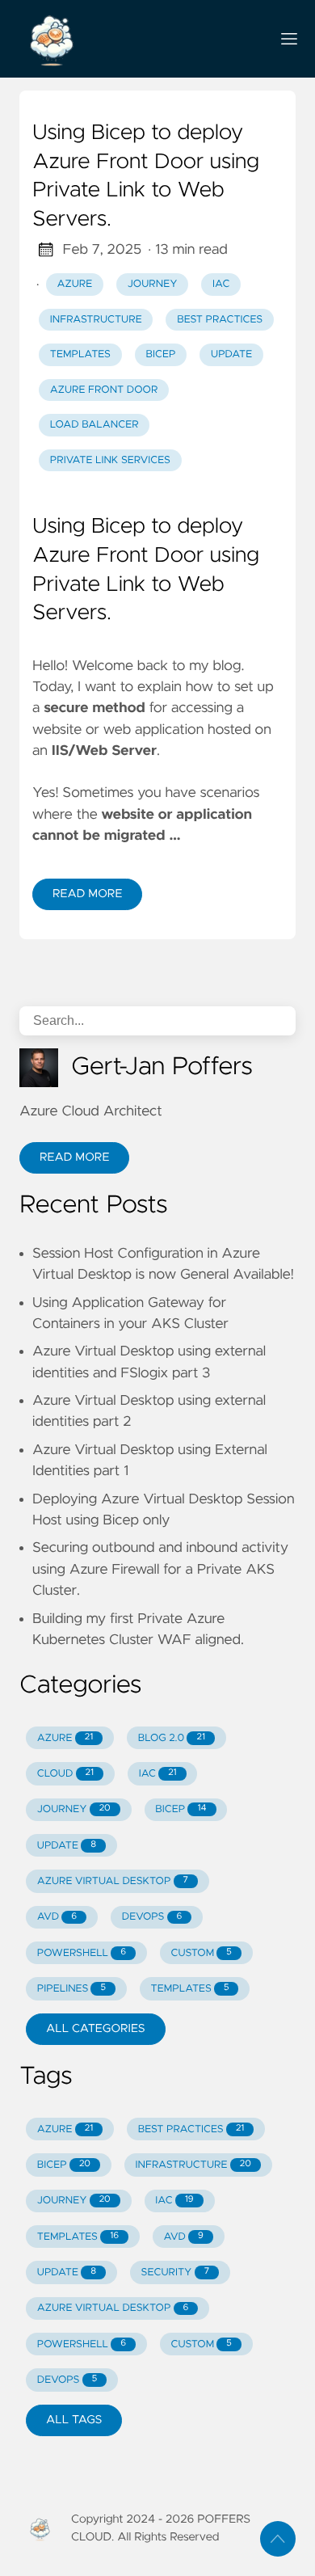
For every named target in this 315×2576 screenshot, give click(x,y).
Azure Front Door (104, 390)
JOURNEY (74, 1809)
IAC (158, 1774)
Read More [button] (74, 1157)
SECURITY (175, 2272)
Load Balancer (94, 425)
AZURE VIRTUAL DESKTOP (113, 1881)
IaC (221, 284)
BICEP (181, 1809)
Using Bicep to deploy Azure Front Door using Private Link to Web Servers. (146, 177)
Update (231, 354)
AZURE (65, 1738)
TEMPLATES (190, 1989)
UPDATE (67, 1846)
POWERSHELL (82, 1953)
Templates (80, 354)
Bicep (161, 354)
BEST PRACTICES (191, 2129)
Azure (75, 284)
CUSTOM (202, 1953)
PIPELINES (71, 1989)
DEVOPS (152, 1917)
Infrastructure (96, 320)
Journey (153, 284)
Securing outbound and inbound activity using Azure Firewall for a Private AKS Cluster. (160, 1569)
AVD (57, 1917)
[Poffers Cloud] (138, 39)
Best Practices (220, 320)
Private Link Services (110, 460)
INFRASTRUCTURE (193, 2165)
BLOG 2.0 (172, 1738)
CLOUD (65, 1774)
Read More (87, 894)
